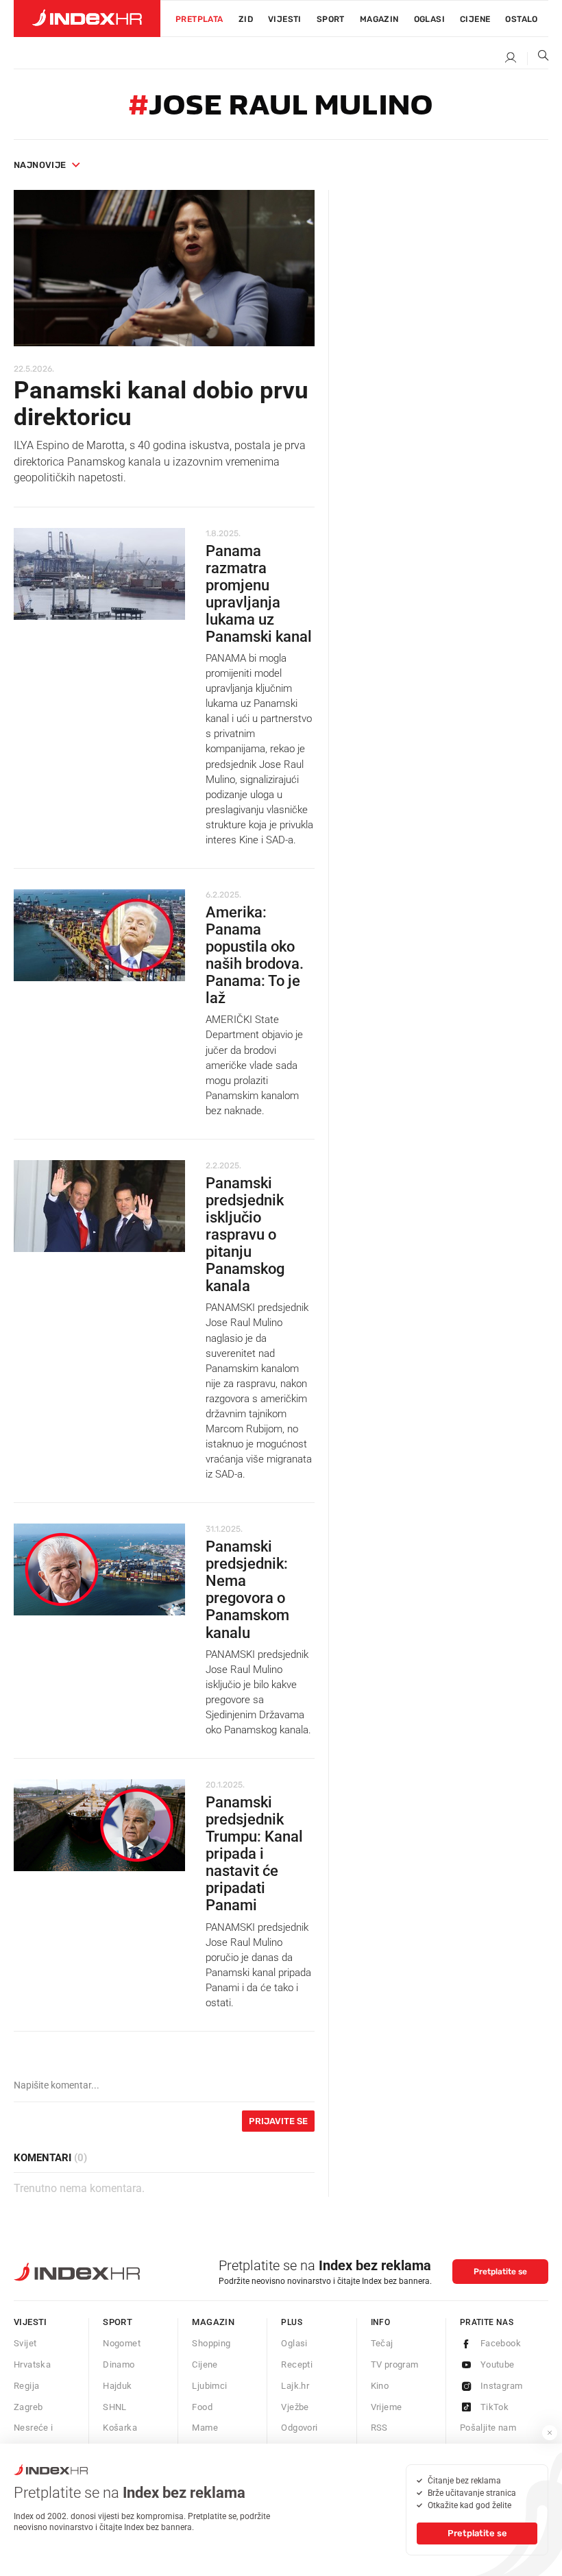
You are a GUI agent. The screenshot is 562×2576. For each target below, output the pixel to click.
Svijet (25, 2343)
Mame (205, 2428)
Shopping (211, 2343)
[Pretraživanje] (538, 58)
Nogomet (122, 2343)
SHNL (115, 2407)
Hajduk (117, 2386)
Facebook (501, 2343)
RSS (379, 2428)
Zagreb (28, 2407)
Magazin (213, 2322)
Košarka (120, 2428)
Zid (246, 19)
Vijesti (285, 19)
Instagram (502, 2386)
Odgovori (299, 2428)
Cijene (475, 19)
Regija (26, 2386)
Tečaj (382, 2343)
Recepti (297, 2364)
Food (202, 2407)
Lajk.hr (295, 2386)
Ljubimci (209, 2386)
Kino (380, 2386)
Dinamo (119, 2364)
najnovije (40, 165)
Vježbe (295, 2407)
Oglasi (429, 19)
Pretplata (199, 19)
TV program (395, 2364)
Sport (331, 19)
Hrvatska (32, 2364)
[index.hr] (87, 19)
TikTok (494, 2407)
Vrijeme (387, 2407)
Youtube (498, 2364)
